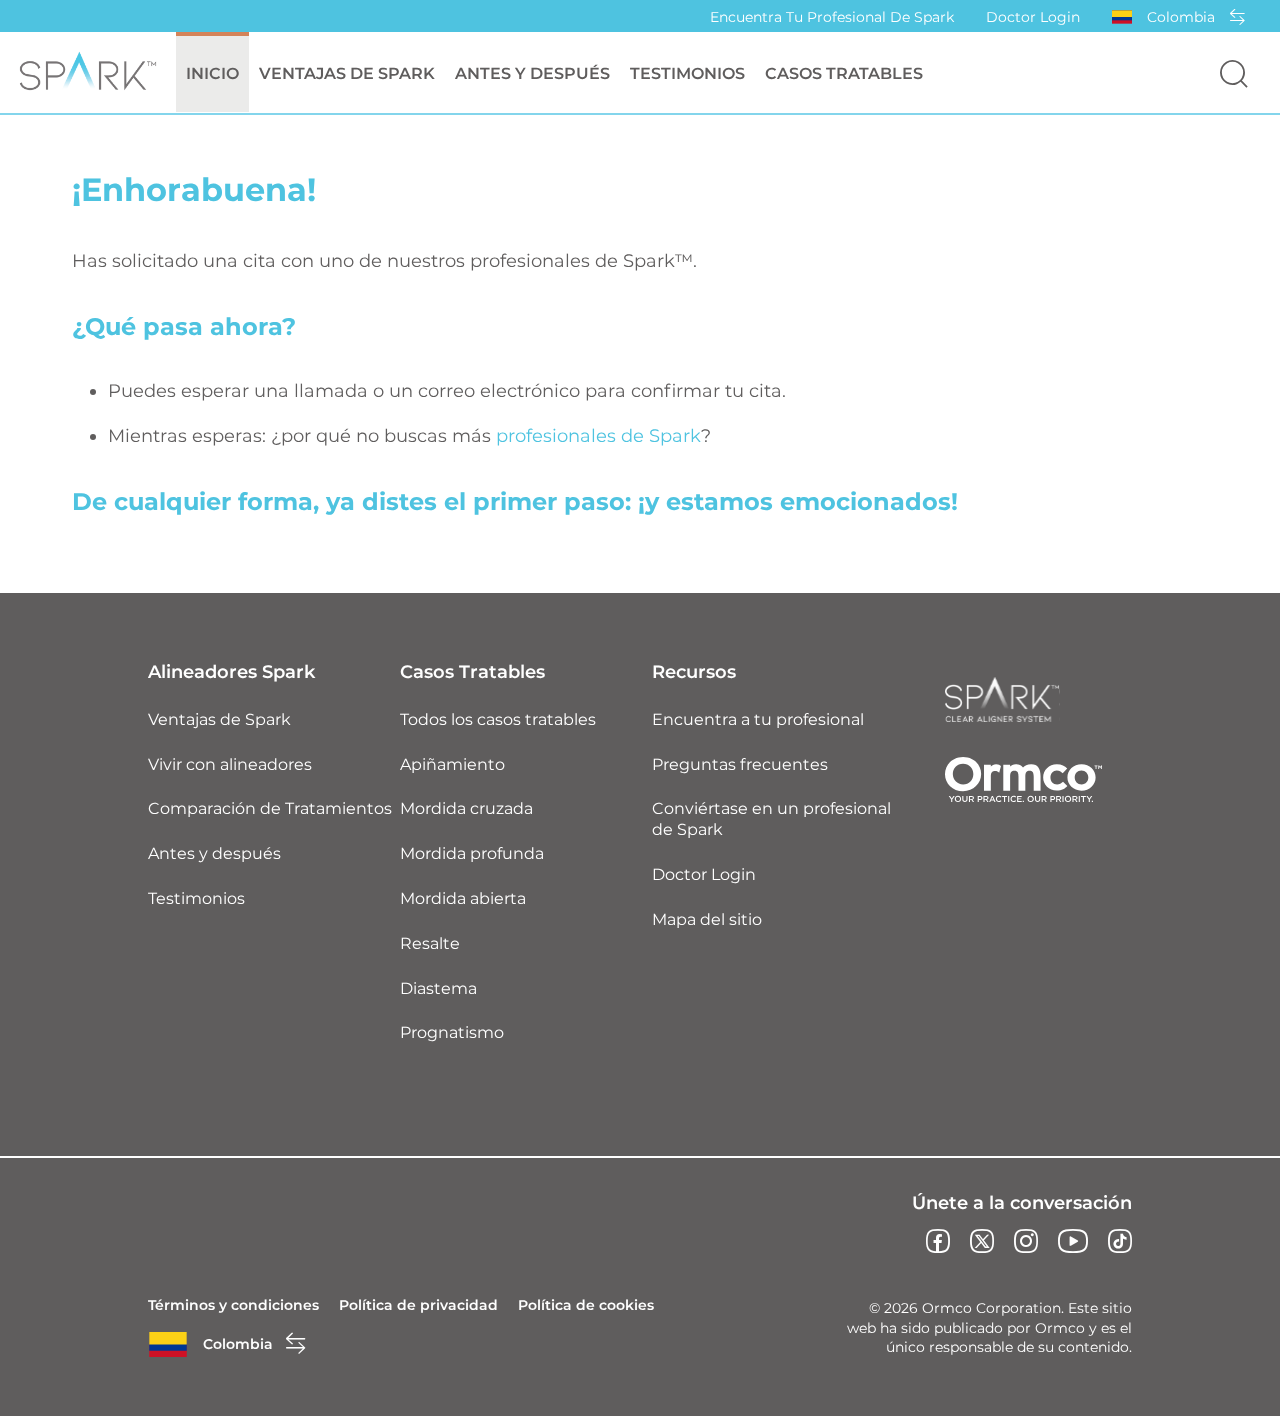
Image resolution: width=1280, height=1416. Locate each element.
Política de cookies (586, 1305)
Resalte (430, 943)
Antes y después (532, 73)
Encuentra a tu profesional (758, 719)
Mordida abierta (463, 898)
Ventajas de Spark (219, 719)
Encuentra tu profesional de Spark (832, 17)
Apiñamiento (452, 764)
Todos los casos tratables (498, 719)
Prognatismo (452, 1032)
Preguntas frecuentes (740, 764)
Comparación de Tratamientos (270, 808)
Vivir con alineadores (230, 764)
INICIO (212, 73)
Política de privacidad (418, 1305)
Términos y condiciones (233, 1305)
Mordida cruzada (466, 808)
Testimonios (687, 73)
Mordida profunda (472, 853)
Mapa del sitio (707, 919)
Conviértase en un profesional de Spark (771, 819)
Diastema (438, 988)
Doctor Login (1033, 17)
